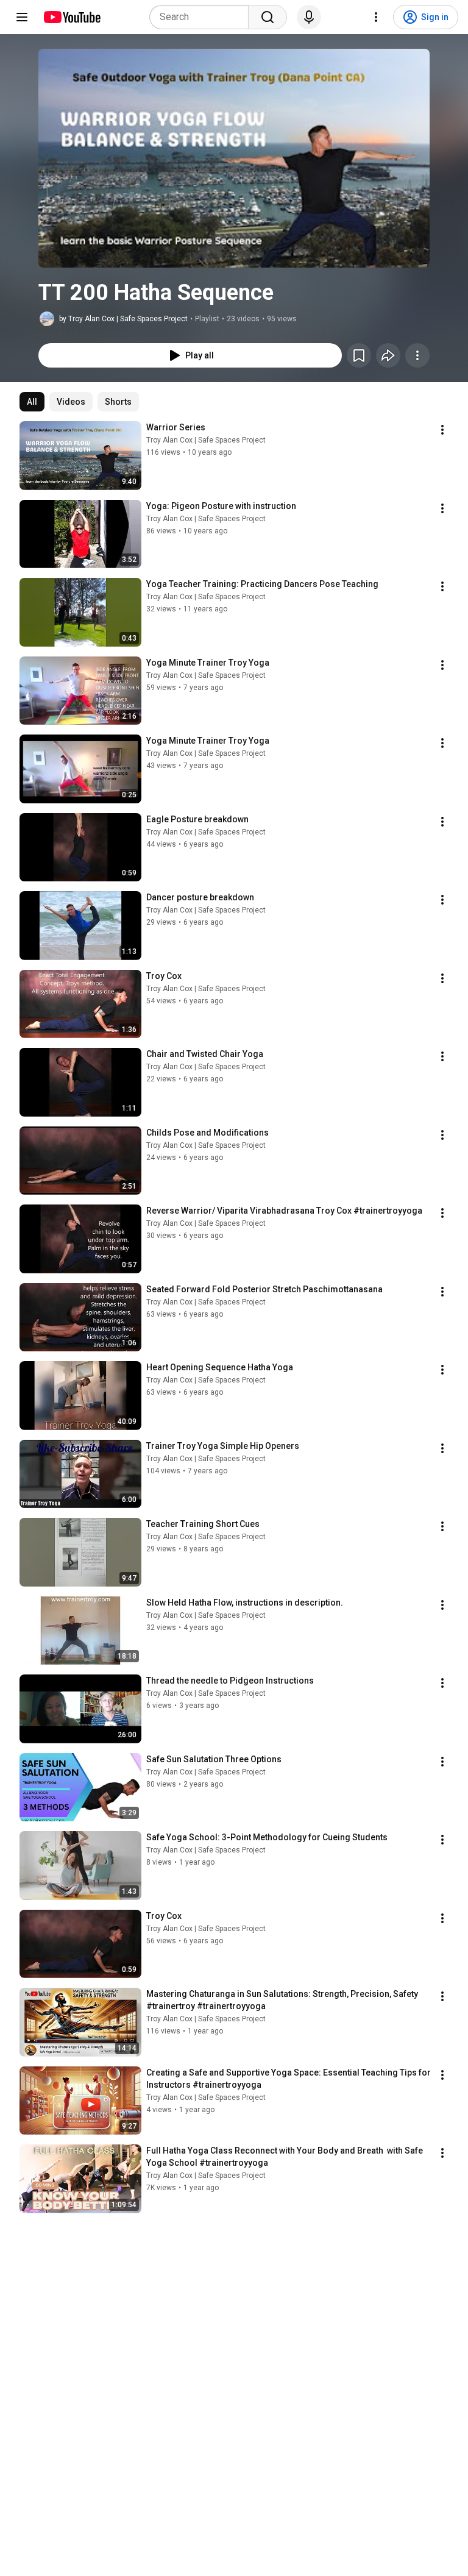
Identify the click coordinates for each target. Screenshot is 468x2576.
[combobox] (203, 17)
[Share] (388, 355)
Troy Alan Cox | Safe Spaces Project (206, 440)
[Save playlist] (359, 355)
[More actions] (417, 355)
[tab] (32, 402)
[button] (234, 158)
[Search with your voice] (309, 17)
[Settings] (376, 17)
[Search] (268, 17)
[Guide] (22, 17)
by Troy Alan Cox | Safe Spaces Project (123, 319)
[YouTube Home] (72, 17)
